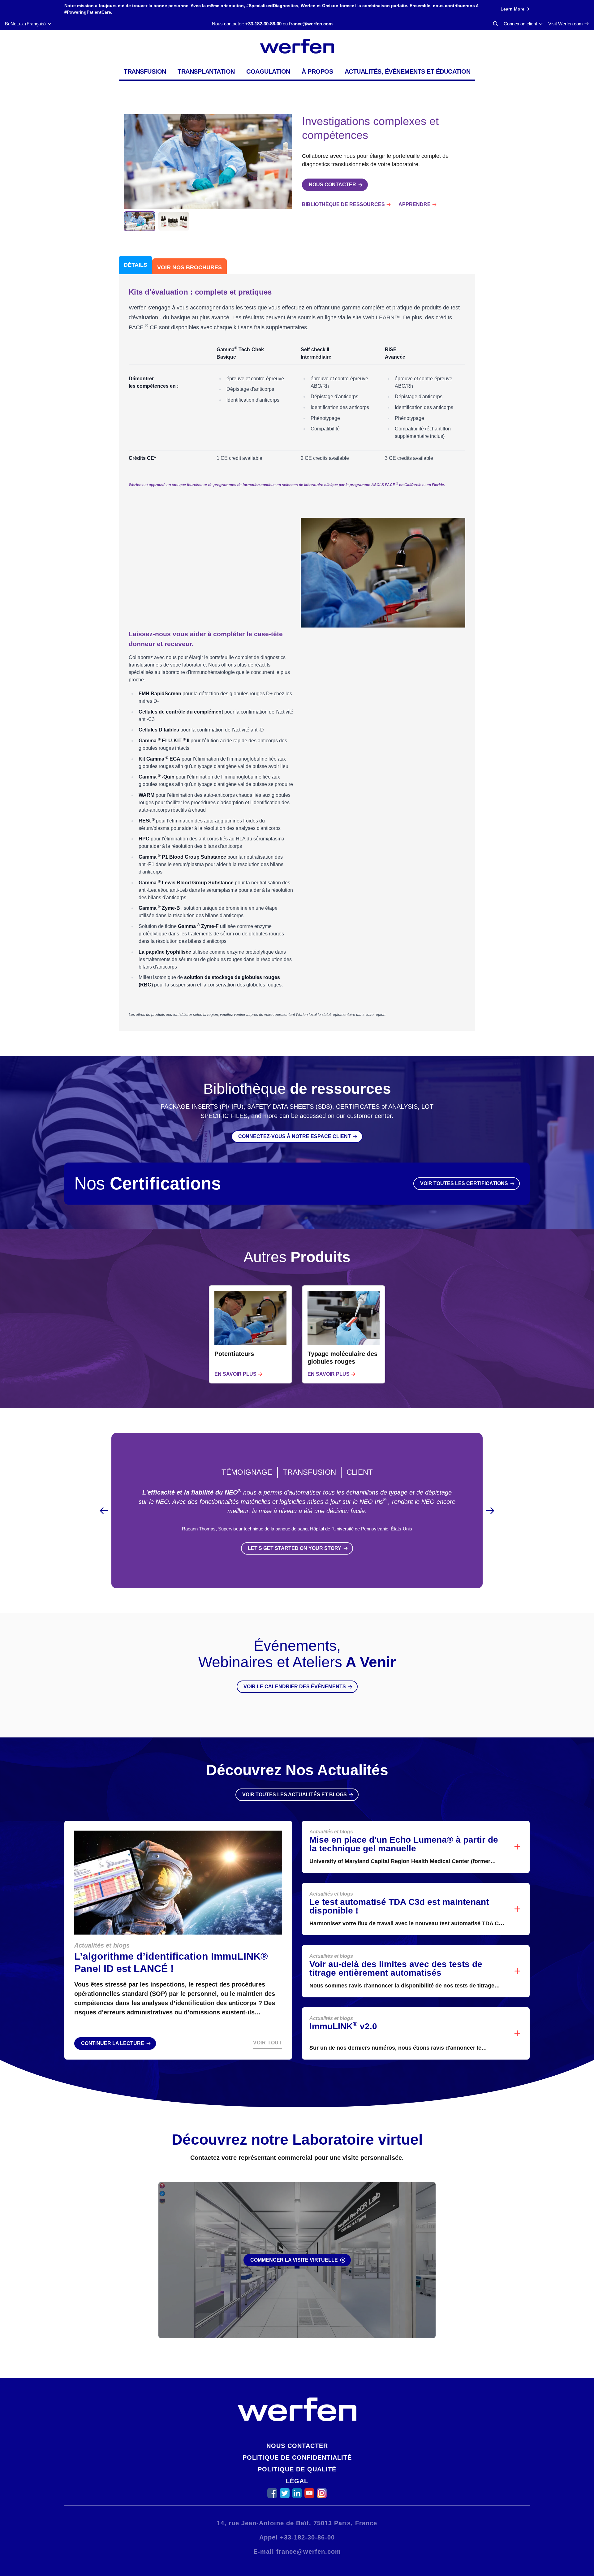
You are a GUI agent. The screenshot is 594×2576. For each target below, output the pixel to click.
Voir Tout (268, 2043)
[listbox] (297, 1334)
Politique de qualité (297, 2469)
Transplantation (206, 71)
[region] (297, 1334)
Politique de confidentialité (297, 2457)
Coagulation (268, 71)
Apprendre (415, 204)
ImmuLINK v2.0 (343, 2026)
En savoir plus (235, 1374)
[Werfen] (297, 46)
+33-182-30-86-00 (263, 24)
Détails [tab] (136, 265)
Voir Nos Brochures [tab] (189, 267)
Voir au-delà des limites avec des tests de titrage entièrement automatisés (396, 1968)
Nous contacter (297, 2446)
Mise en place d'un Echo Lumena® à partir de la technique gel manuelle (404, 1844)
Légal (297, 2481)
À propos (317, 71)
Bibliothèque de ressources (343, 204)
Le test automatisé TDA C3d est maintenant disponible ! (399, 1906)
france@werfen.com (311, 24)
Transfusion (145, 71)
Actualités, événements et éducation (408, 71)
